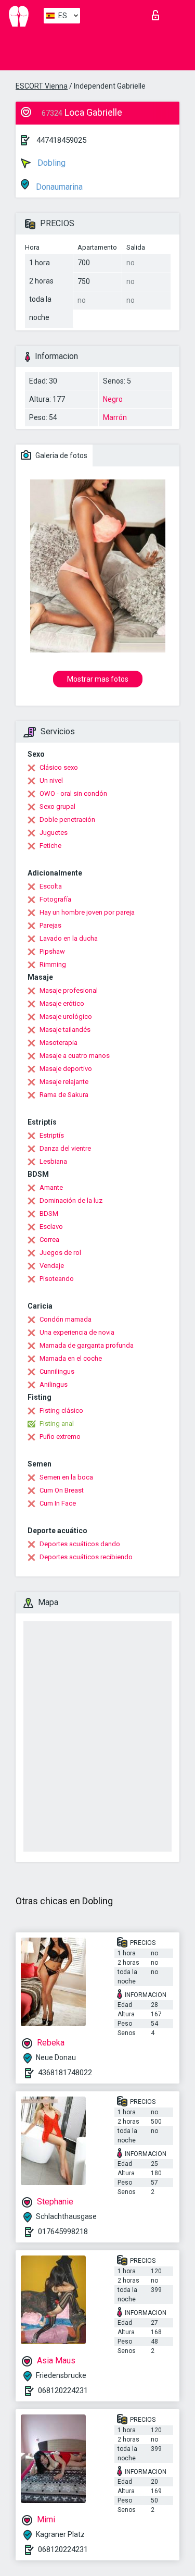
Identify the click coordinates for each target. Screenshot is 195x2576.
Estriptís (52, 1135)
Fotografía (55, 899)
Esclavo (51, 1227)
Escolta (51, 886)
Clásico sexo (59, 767)
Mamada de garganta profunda (87, 1345)
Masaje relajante (64, 1082)
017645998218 (63, 2232)
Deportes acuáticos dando (80, 1544)
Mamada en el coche (71, 1358)
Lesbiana (53, 1161)
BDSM (49, 1213)
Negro (113, 399)
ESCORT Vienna (42, 86)
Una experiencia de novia (77, 1332)
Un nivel (51, 780)
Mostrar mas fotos (98, 679)
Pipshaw (52, 951)
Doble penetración (67, 819)
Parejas (50, 925)
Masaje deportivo (66, 1069)
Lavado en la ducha (69, 938)
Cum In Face (58, 1503)
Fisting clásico (61, 1410)
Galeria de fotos (61, 455)
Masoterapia (58, 1043)
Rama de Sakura (64, 1095)
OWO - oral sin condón (73, 793)
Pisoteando (57, 1279)
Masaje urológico (66, 1016)
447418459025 (61, 140)
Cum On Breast (62, 1490)
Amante (51, 1187)
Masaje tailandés (65, 1030)
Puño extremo (60, 1437)
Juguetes (54, 833)
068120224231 (63, 2390)
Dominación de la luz (71, 1200)
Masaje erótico (62, 1003)
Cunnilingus (57, 1371)
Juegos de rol (60, 1253)
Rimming (53, 964)
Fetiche (50, 846)
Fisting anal (57, 1423)
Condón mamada (66, 1319)
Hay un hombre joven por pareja (87, 912)
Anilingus (54, 1384)
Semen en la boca (66, 1477)
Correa (49, 1240)
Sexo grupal (57, 806)
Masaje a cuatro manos (75, 1056)
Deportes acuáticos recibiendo (86, 1557)
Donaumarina (58, 187)
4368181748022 (65, 2073)
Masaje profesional (69, 990)
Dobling (50, 163)
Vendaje (52, 1266)
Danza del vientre (65, 1148)
